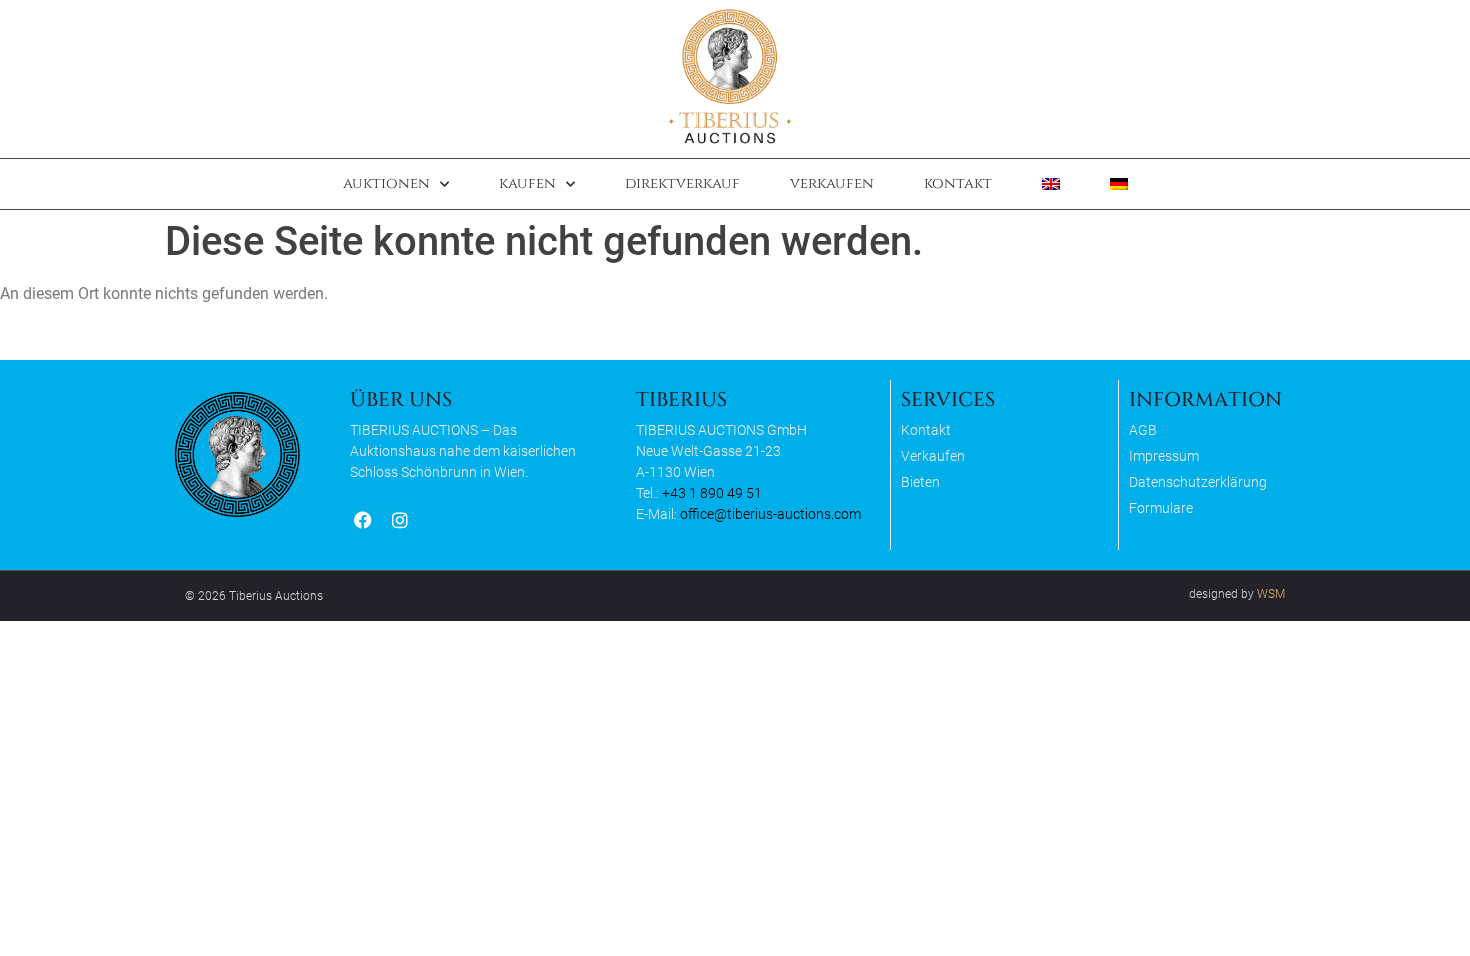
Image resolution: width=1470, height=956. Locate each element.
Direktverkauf (682, 183)
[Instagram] (399, 520)
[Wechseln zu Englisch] (1051, 184)
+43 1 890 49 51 (712, 493)
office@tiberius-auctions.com (770, 514)
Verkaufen (832, 183)
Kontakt (958, 183)
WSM (1271, 594)
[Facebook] (362, 520)
